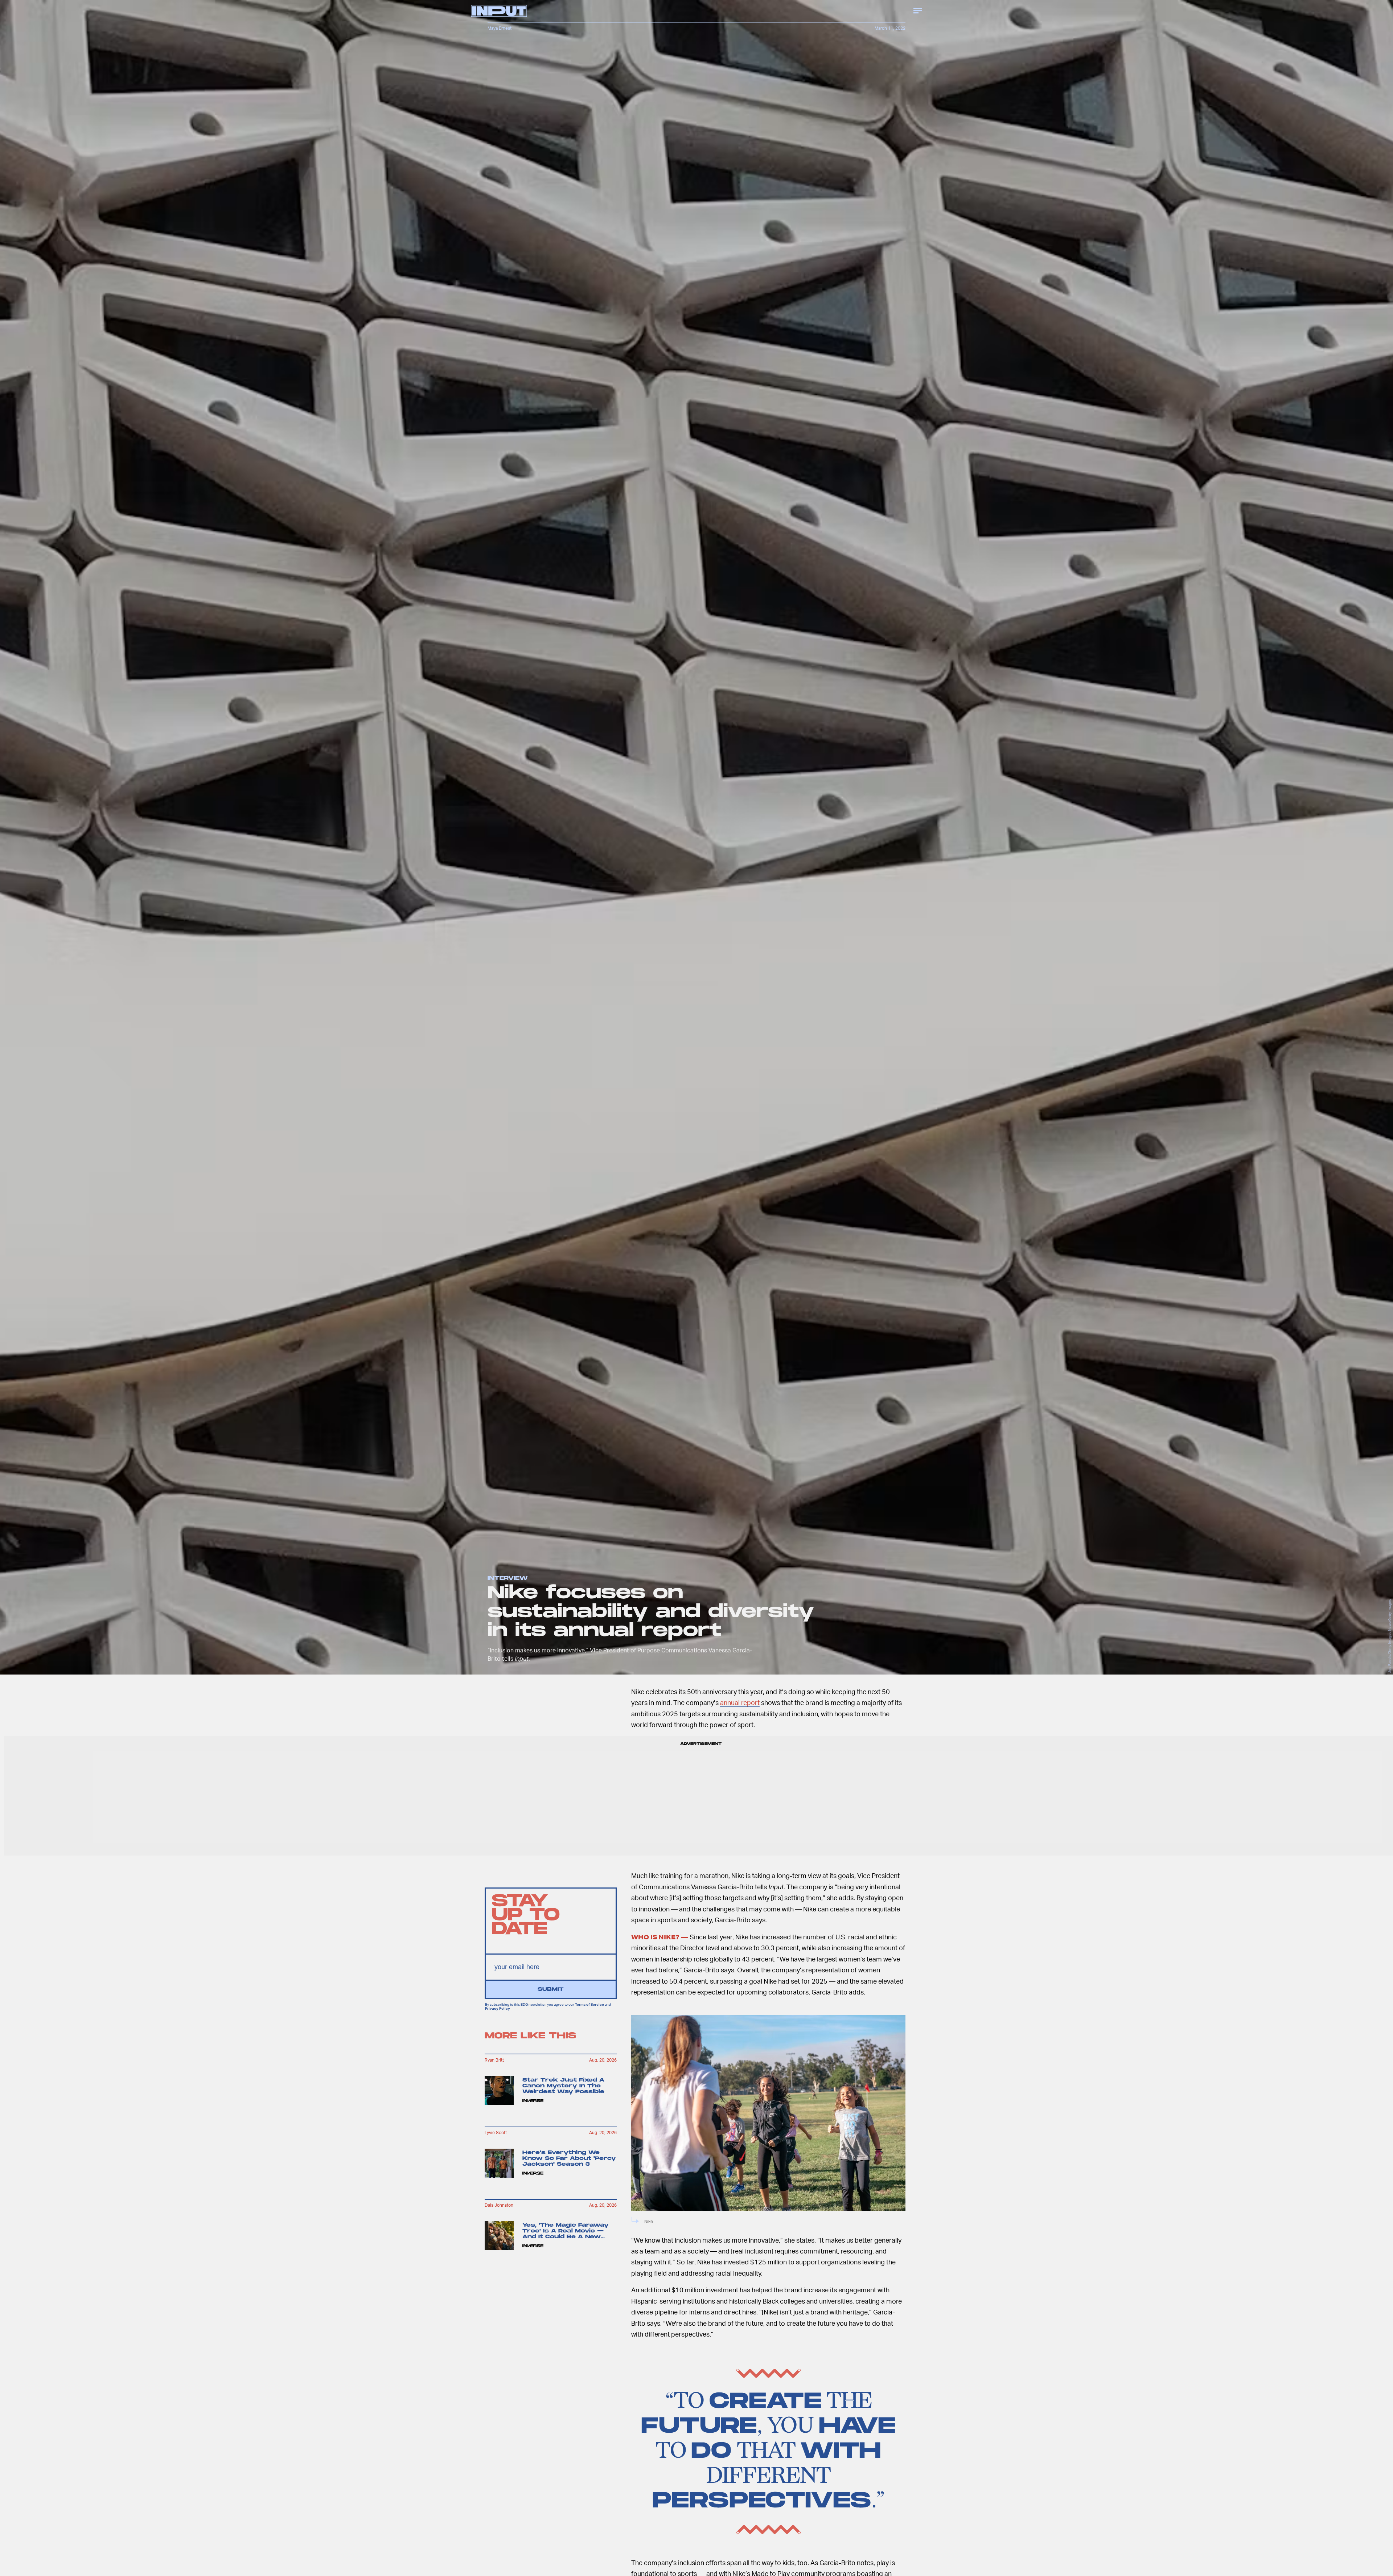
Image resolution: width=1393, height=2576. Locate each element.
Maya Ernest (500, 28)
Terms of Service (589, 2005)
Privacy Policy (498, 2008)
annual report (740, 1702)
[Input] (499, 11)
